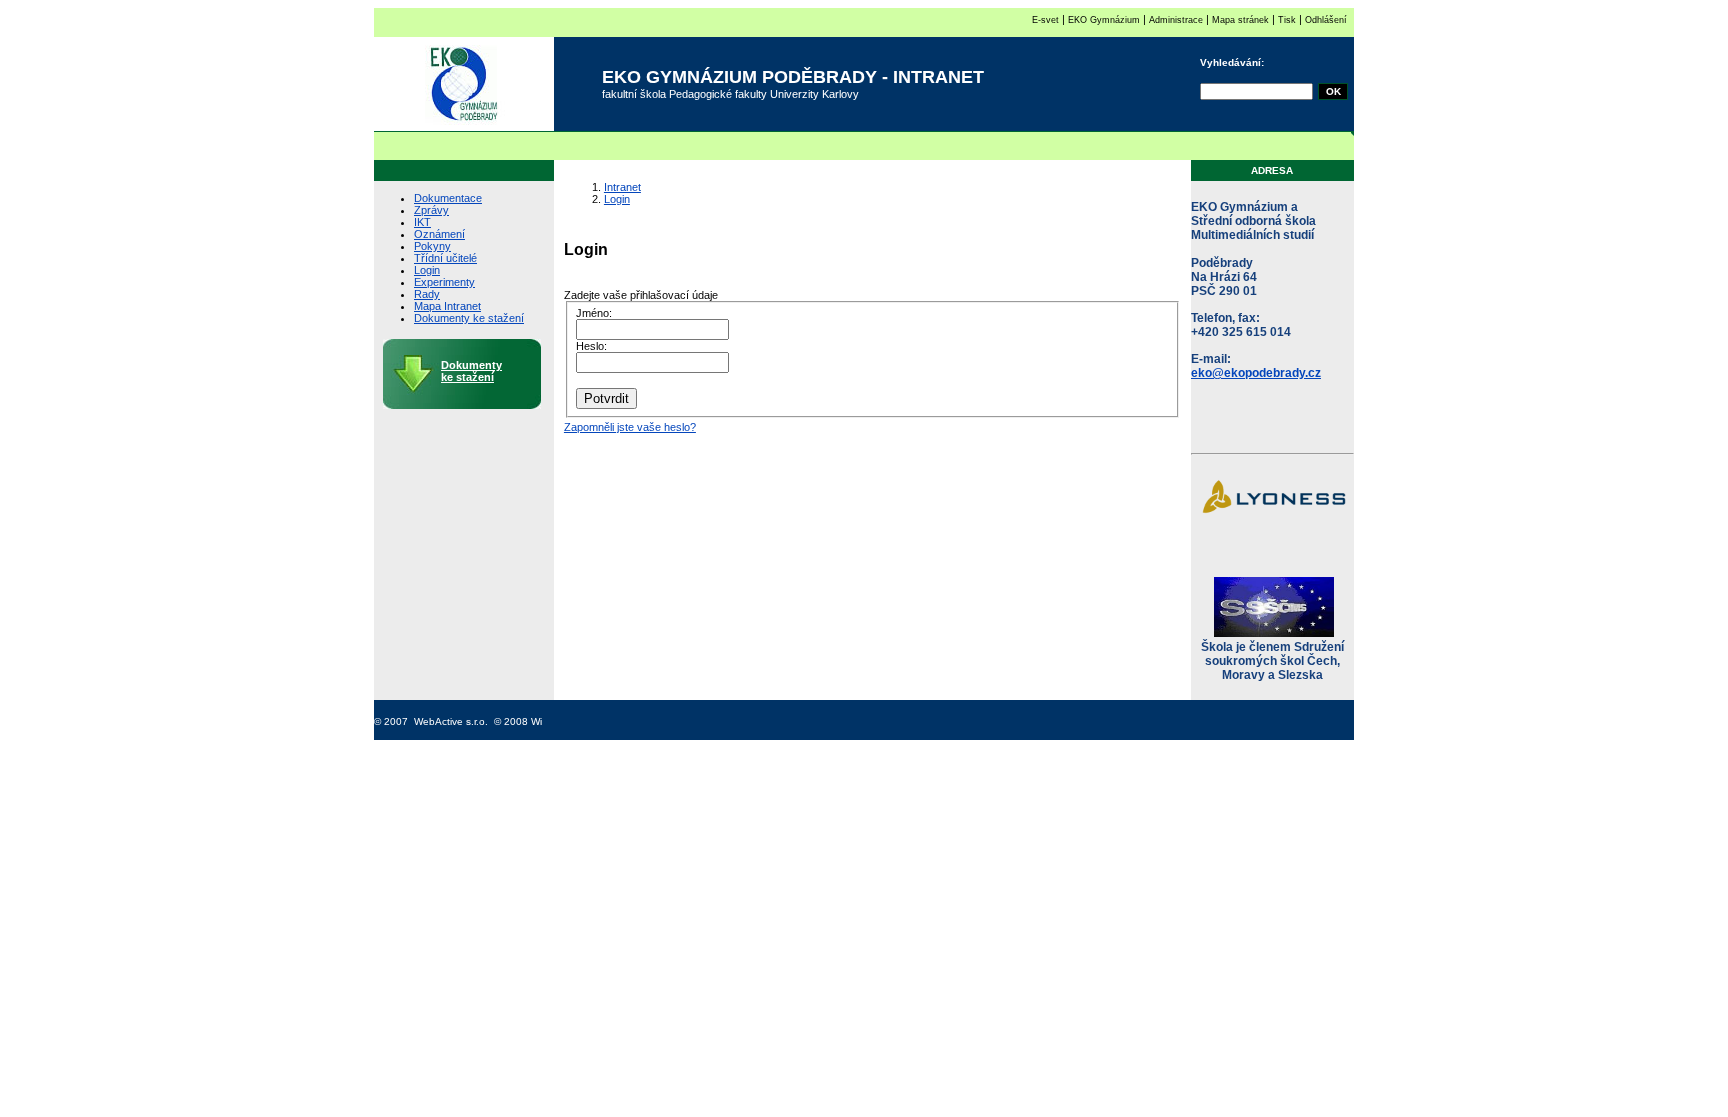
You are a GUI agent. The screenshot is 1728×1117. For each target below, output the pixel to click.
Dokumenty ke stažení (469, 318)
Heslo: (591, 346)
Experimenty (444, 282)
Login (427, 270)
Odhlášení (1326, 20)
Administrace (1174, 20)
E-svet (1045, 20)
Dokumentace (448, 198)
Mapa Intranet (447, 306)
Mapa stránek (1240, 20)
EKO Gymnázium (1104, 20)
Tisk (1287, 20)
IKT (422, 222)
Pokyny (432, 246)
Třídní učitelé (445, 258)
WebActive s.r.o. (451, 721)
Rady (427, 294)
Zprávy (431, 210)
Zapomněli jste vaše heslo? (630, 427)
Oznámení (439, 234)
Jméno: (594, 313)
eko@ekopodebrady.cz (1256, 373)
